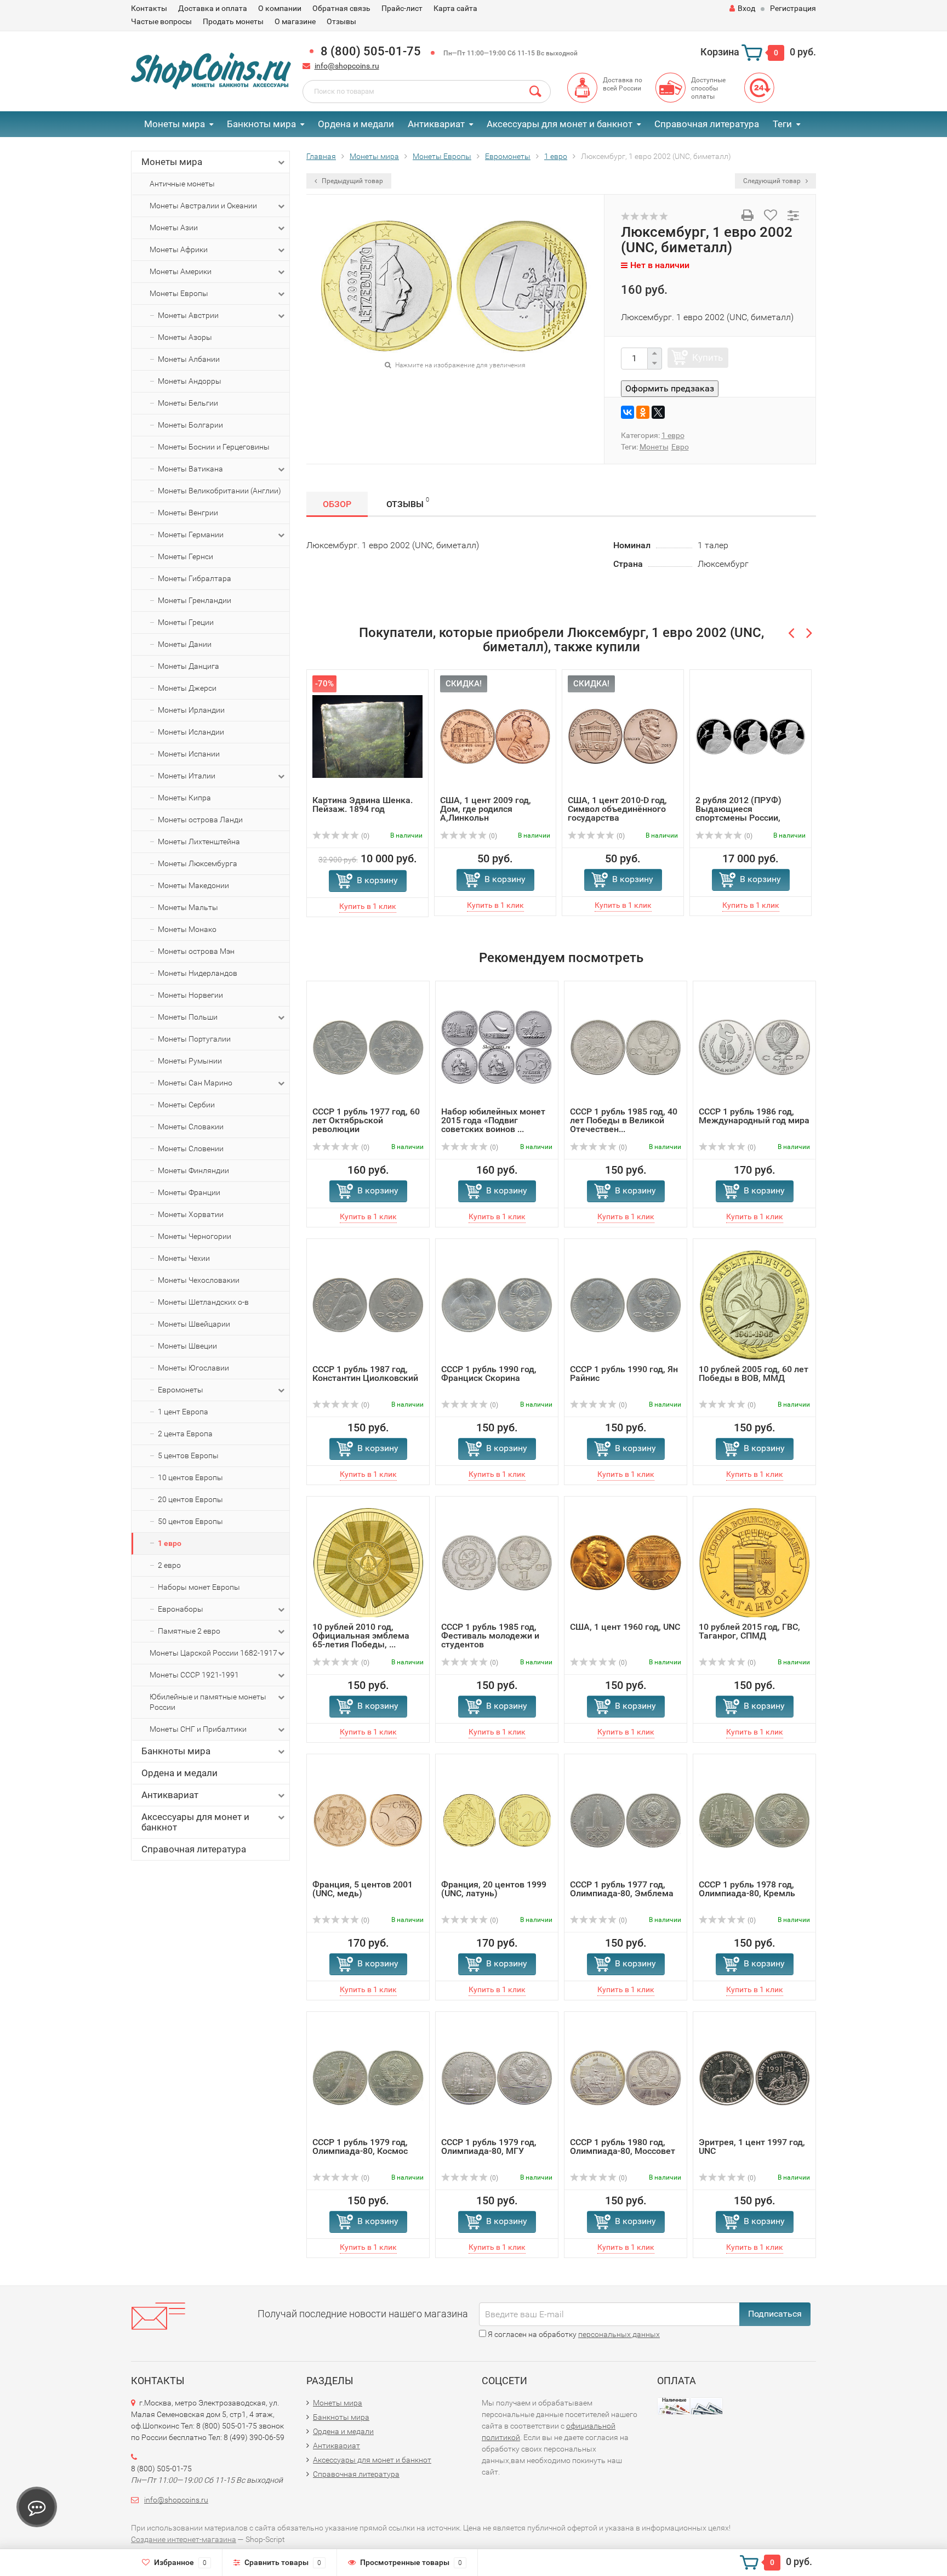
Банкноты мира (261, 124)
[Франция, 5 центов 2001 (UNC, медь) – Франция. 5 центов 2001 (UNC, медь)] (368, 1819)
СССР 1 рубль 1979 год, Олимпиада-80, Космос (360, 2146)
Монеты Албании (189, 359)
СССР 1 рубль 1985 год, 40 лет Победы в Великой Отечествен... (624, 1120)
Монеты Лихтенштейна (199, 841)
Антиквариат (436, 124)
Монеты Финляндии (193, 1170)
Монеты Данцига (189, 666)
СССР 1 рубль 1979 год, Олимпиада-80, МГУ (489, 2146)
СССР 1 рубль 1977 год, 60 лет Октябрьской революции (366, 1120)
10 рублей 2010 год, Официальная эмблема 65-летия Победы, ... (361, 1635)
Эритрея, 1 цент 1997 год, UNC (752, 2146)
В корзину (325, 880)
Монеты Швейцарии (194, 1324)
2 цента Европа (185, 1434)
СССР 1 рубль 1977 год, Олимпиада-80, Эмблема (622, 1888)
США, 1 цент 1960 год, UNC (625, 1626)
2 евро (169, 1565)
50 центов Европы (190, 1521)
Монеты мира (175, 124)
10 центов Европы (190, 1477)
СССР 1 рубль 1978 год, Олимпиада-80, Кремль (747, 1888)
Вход (746, 8)
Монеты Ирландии (191, 710)
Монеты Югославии (193, 1368)
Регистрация (793, 8)
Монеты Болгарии (190, 425)
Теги (782, 124)
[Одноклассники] (643, 412)
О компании (280, 8)
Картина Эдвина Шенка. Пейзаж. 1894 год (310, 804)
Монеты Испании (189, 754)
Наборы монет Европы (199, 1587)
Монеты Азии (174, 228)
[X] (658, 412)
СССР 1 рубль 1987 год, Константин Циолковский (365, 1373)
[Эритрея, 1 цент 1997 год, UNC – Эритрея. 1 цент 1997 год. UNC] (754, 2077)
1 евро (170, 1543)
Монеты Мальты (188, 907)
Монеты (654, 447)
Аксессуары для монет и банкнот (560, 124)
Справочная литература (707, 124)
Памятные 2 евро (189, 1631)
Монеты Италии (187, 776)
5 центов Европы (188, 1455)
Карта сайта (455, 8)
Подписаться (775, 2313)
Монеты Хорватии (191, 1214)
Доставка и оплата (213, 8)
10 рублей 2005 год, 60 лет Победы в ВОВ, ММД (754, 1373)
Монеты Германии (191, 534)
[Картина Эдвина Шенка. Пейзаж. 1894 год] (315, 735)
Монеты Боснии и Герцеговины (214, 447)
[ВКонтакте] (627, 412)
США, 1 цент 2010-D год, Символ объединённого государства (565, 809)
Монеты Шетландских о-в (203, 1302)
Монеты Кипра (184, 798)
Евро (680, 447)
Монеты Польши (188, 1017)
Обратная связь (341, 8)
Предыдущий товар (352, 181)
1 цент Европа (183, 1412)
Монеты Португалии (194, 1039)
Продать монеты (233, 21)
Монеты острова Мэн (196, 951)
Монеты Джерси (187, 688)
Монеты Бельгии (188, 403)
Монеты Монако (187, 929)
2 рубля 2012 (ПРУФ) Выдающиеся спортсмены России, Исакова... (686, 813)
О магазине (295, 21)
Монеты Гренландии (195, 600)
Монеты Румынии (190, 1061)
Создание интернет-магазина (184, 2539)
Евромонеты (181, 1390)
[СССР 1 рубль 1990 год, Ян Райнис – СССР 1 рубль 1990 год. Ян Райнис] (626, 1304)
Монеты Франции (189, 1192)
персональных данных (619, 2334)
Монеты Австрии (188, 315)
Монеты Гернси (186, 556)
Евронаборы (181, 1609)
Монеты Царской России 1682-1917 (213, 1653)
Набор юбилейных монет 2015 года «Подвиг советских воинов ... (493, 1120)
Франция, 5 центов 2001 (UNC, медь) (363, 1888)
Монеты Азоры (185, 337)
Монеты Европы (179, 293)
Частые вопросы (161, 21)
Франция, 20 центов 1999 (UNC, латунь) (494, 1888)
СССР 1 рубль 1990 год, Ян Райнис (624, 1373)
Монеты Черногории (195, 1236)
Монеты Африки (179, 249)
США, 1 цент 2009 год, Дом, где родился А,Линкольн (433, 809)
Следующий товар (773, 181)
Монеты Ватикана (190, 469)
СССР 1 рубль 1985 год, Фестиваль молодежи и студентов (490, 1635)
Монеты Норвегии (190, 995)
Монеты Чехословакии (199, 1280)
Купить (708, 357)
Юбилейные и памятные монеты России (208, 1702)
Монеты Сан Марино (195, 1083)
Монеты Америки (181, 271)
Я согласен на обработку (573, 2334)
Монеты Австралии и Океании (203, 206)
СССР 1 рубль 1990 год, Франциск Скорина (489, 1373)
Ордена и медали (356, 124)
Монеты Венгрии (188, 513)
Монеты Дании (185, 644)
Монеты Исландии (191, 732)
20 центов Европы (190, 1499)
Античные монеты (182, 184)
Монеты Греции (186, 622)
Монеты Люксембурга (198, 863)
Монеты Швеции (187, 1346)
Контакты (149, 8)
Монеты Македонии (193, 885)
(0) (440, 836)
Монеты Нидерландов (198, 973)
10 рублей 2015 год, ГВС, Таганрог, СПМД (749, 1631)
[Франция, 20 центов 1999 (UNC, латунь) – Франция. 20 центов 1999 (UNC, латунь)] (497, 1819)
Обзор (337, 504)
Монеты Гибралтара (195, 578)
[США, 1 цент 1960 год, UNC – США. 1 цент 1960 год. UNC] (626, 1562)
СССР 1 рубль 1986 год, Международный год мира (754, 1115)
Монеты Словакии (191, 1127)
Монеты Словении (191, 1148)
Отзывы (341, 21)
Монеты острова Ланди (200, 820)
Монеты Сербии (186, 1105)
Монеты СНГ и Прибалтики (198, 1729)
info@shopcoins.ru (347, 66)
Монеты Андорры (190, 381)
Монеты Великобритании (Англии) (219, 491)
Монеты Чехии (184, 1258)
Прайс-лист (402, 8)
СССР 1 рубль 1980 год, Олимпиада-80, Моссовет (623, 2146)
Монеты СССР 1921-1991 (194, 1675)
